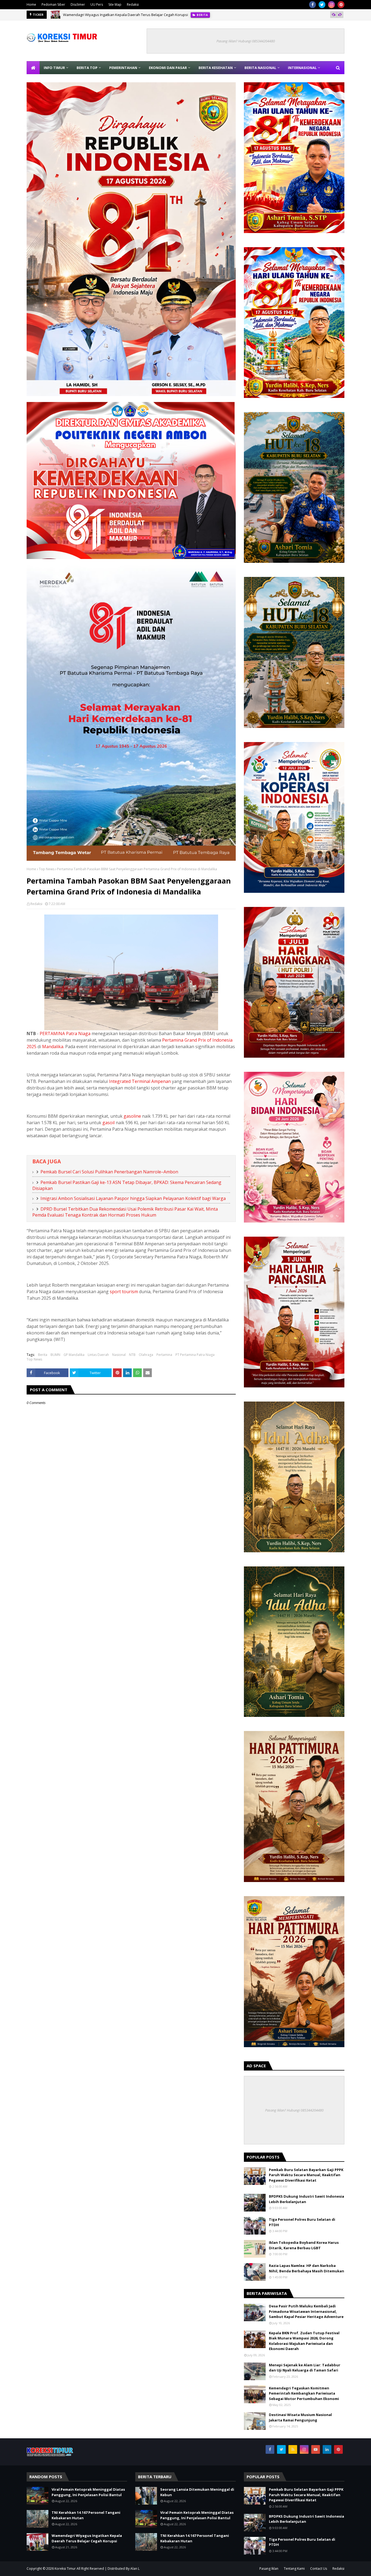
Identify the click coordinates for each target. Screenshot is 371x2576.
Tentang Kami (294, 2569)
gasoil (109, 1123)
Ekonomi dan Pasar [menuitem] (168, 68)
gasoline (132, 1116)
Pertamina (164, 1355)
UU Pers (97, 4)
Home (31, 4)
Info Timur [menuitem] (54, 68)
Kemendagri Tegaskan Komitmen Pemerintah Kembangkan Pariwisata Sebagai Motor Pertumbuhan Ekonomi (304, 2393)
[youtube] (316, 2449)
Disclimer (78, 4)
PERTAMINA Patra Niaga (65, 1033)
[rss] (293, 2449)
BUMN (55, 1355)
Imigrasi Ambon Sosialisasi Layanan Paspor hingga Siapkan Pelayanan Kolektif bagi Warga (133, 1198)
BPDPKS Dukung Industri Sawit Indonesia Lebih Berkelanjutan (306, 2199)
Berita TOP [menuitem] (87, 68)
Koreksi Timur (65, 2569)
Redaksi (133, 4)
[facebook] (312, 5)
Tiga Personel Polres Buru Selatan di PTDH (302, 2222)
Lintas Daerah (98, 1355)
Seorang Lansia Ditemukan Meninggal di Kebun (197, 2492)
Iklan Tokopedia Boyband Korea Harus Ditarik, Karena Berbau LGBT (304, 2245)
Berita (43, 1355)
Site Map (115, 4)
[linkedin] (327, 2449)
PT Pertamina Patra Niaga (195, 1355)
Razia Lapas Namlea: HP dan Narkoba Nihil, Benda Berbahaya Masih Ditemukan (306, 2268)
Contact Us (319, 2569)
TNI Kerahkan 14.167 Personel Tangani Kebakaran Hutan (86, 2515)
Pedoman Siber (53, 4)
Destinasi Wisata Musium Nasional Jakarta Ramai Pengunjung (300, 2417)
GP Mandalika (74, 1355)
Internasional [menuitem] (302, 68)
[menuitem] (33, 68)
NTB (132, 1355)
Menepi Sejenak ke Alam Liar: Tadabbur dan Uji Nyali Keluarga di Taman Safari (305, 2368)
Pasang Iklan (269, 2569)
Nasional (119, 1355)
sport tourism (124, 1292)
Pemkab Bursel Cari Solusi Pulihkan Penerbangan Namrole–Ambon (109, 1172)
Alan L (135, 2569)
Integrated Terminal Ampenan (140, 1081)
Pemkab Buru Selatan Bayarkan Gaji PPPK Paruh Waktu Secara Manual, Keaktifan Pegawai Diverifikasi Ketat (306, 2175)
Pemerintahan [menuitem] (123, 68)
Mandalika (53, 1047)
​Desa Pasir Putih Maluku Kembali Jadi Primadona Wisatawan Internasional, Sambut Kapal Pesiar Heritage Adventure (306, 2311)
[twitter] (322, 5)
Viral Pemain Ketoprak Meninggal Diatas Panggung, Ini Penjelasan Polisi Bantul (88, 2492)
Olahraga (146, 1355)
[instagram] (331, 5)
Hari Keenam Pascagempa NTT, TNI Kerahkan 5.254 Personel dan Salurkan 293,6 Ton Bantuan (140, 15)
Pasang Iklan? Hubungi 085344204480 (246, 41)
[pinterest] (341, 5)
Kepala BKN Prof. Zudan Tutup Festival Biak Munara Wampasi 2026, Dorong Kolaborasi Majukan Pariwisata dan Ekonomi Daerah (304, 2341)
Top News (47, 869)
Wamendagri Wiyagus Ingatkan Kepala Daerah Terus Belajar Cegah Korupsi (87, 2538)
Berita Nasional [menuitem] (260, 68)
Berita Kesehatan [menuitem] (216, 68)
